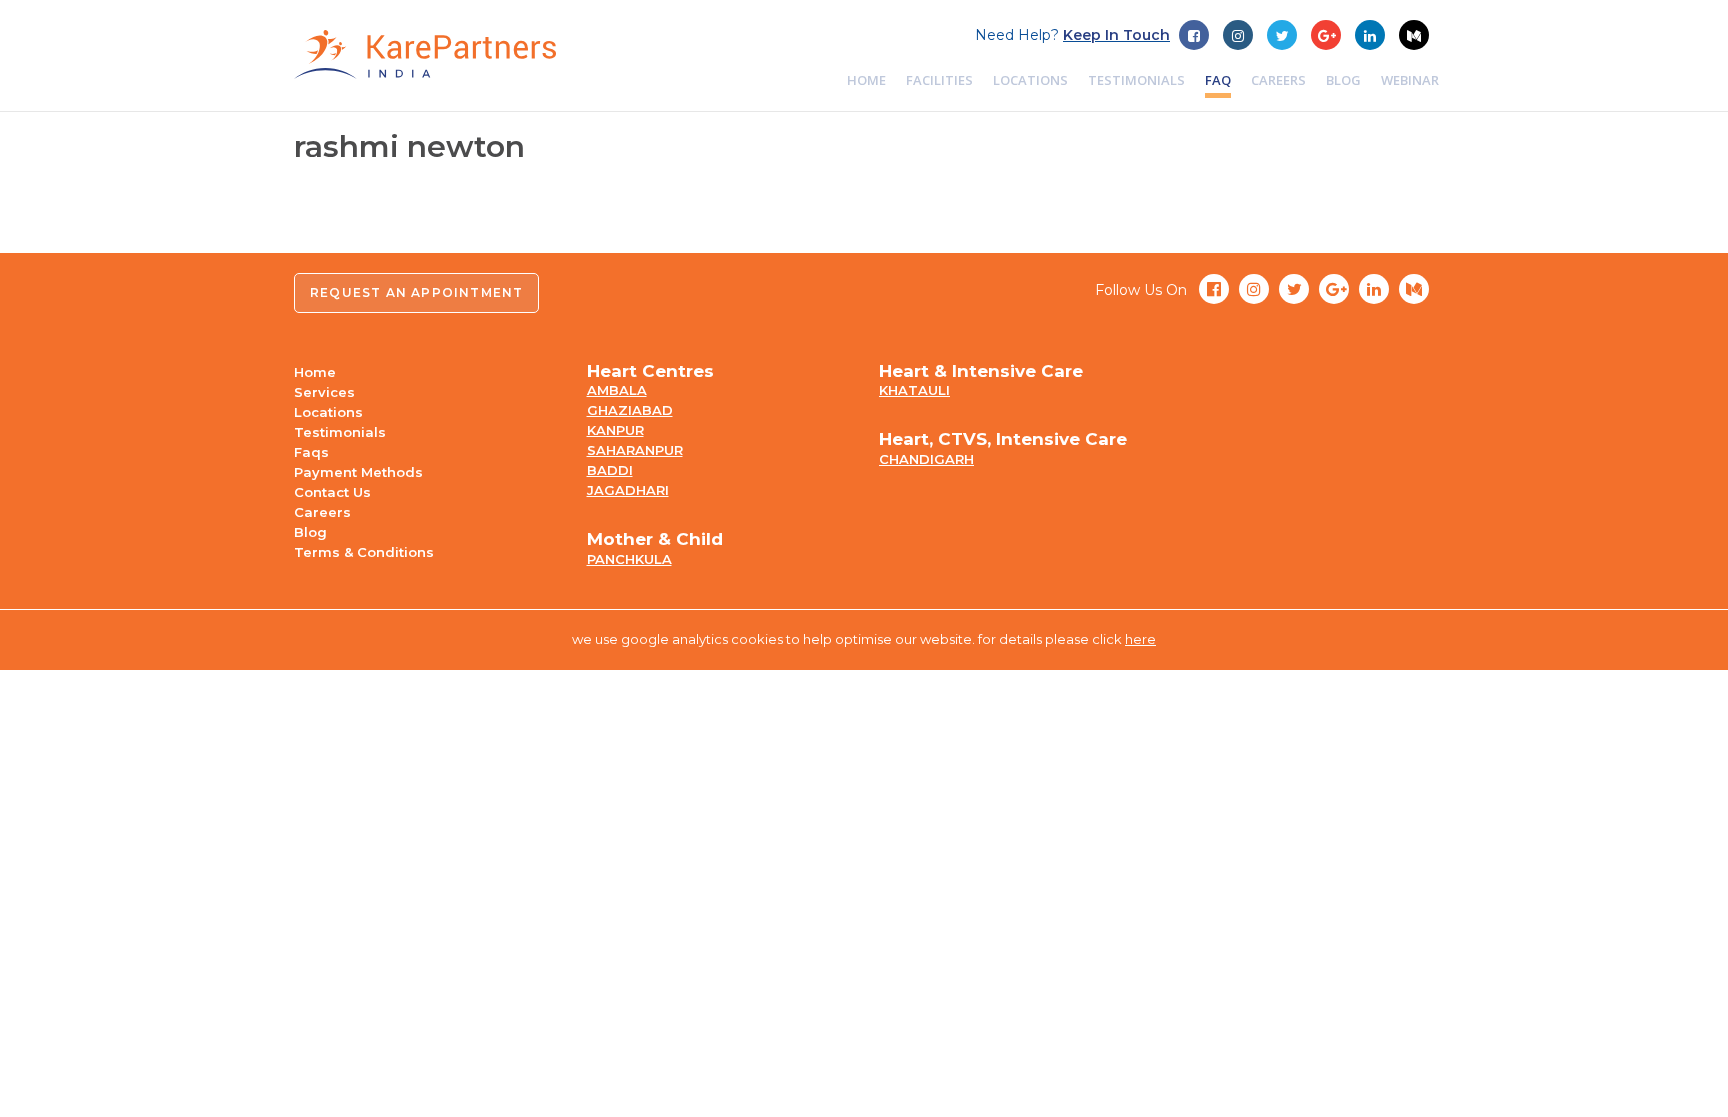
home (866, 80)
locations (1030, 80)
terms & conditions (364, 552)
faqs (311, 452)
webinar (1410, 80)
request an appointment (416, 292)
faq (1218, 80)
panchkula (629, 559)
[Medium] (1414, 35)
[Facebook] (1194, 35)
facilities (939, 80)
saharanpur (635, 450)
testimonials (1136, 80)
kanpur (615, 430)
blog (1343, 80)
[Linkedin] (1370, 35)
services (324, 392)
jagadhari (628, 490)
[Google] (1326, 35)
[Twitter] (1238, 35)
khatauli (914, 390)
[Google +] (1282, 35)
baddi (610, 470)
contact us (332, 492)
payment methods (358, 472)
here (1140, 639)
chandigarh (926, 459)
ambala (617, 390)
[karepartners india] (425, 54)
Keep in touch (1116, 35)
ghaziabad (630, 410)
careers (1278, 80)
